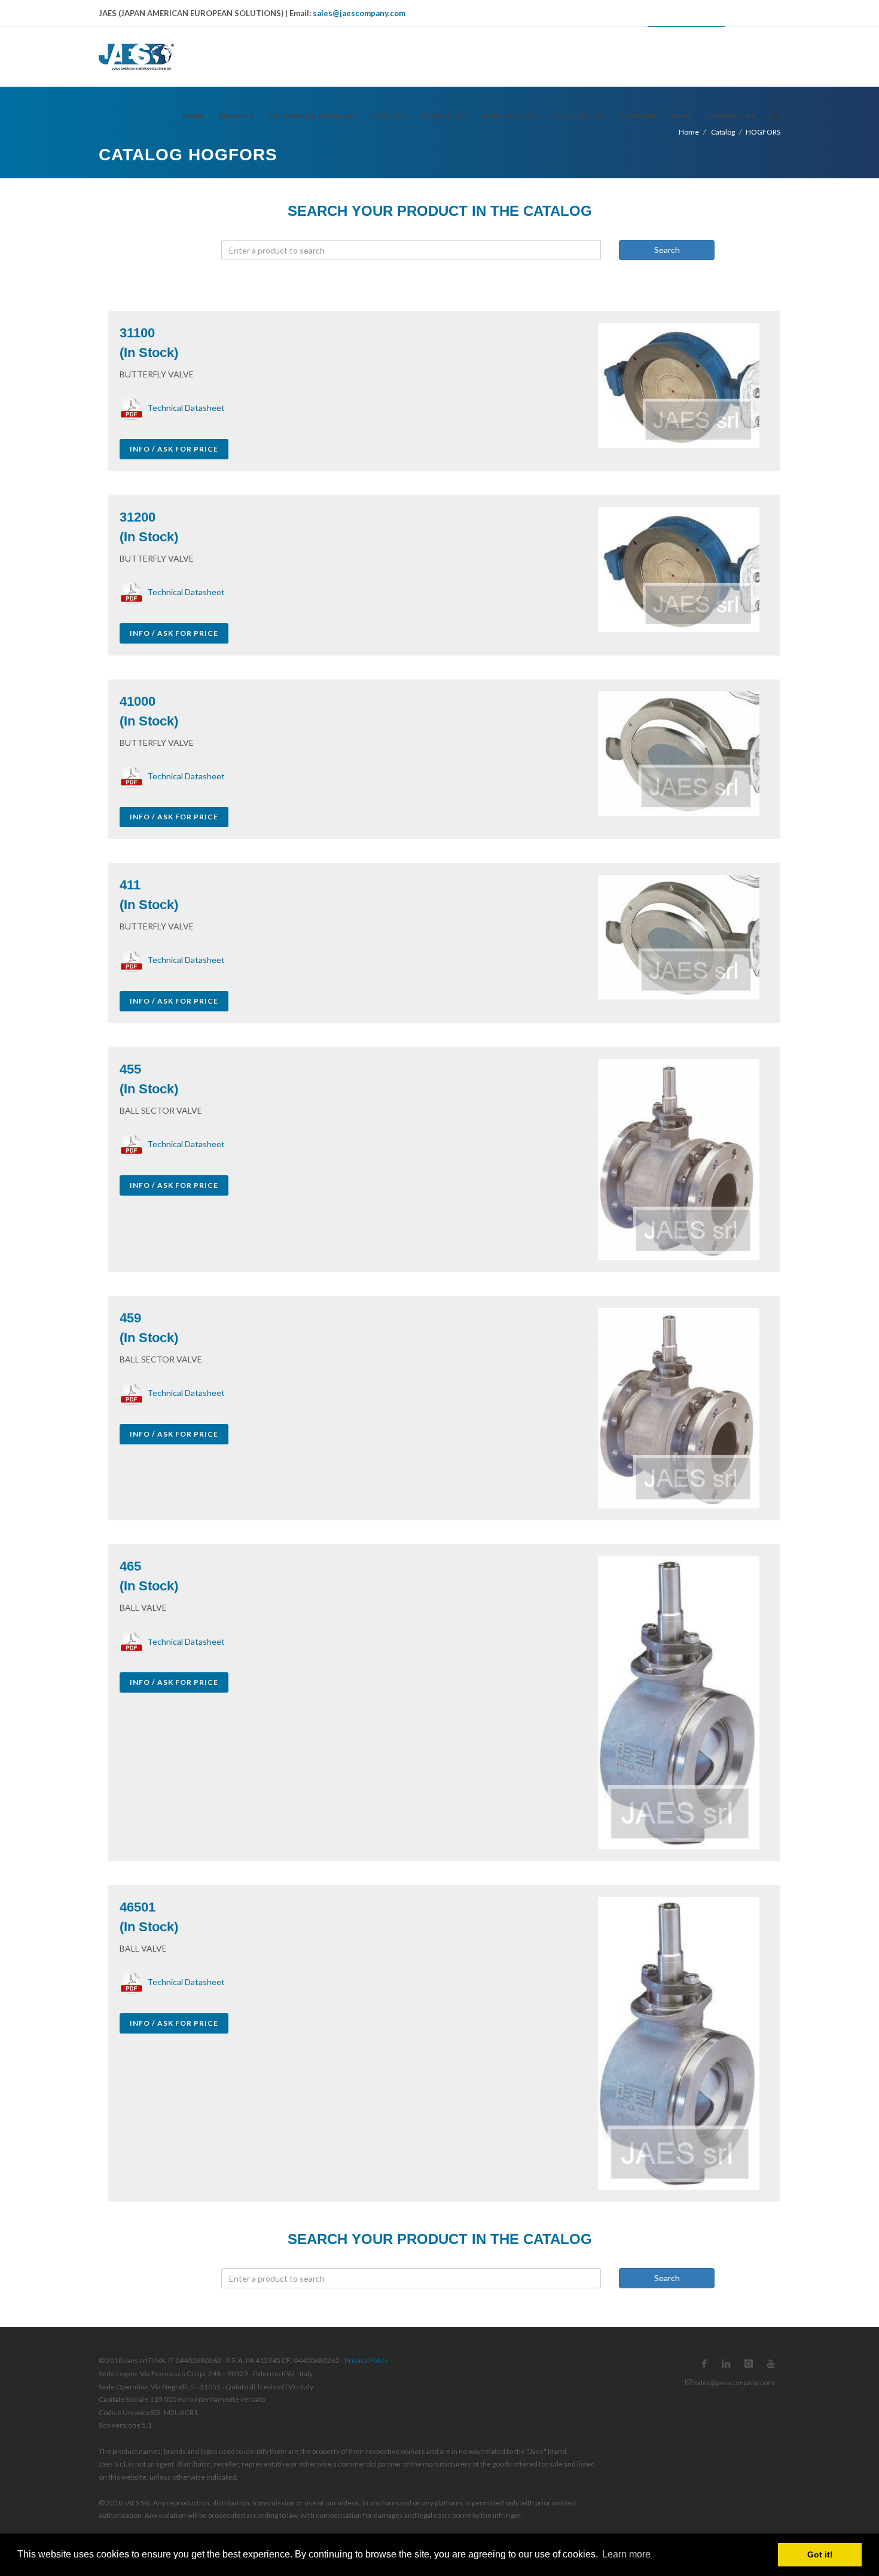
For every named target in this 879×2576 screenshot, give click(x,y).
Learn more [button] (626, 2554)
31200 (138, 517)
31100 (137, 333)
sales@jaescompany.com (359, 13)
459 (130, 1318)
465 (130, 1566)
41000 (138, 701)
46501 (138, 1907)
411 (130, 885)
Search (667, 250)
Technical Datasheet (184, 408)
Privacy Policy (366, 2360)
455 (130, 1069)
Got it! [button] (820, 2554)
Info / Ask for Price (174, 449)
